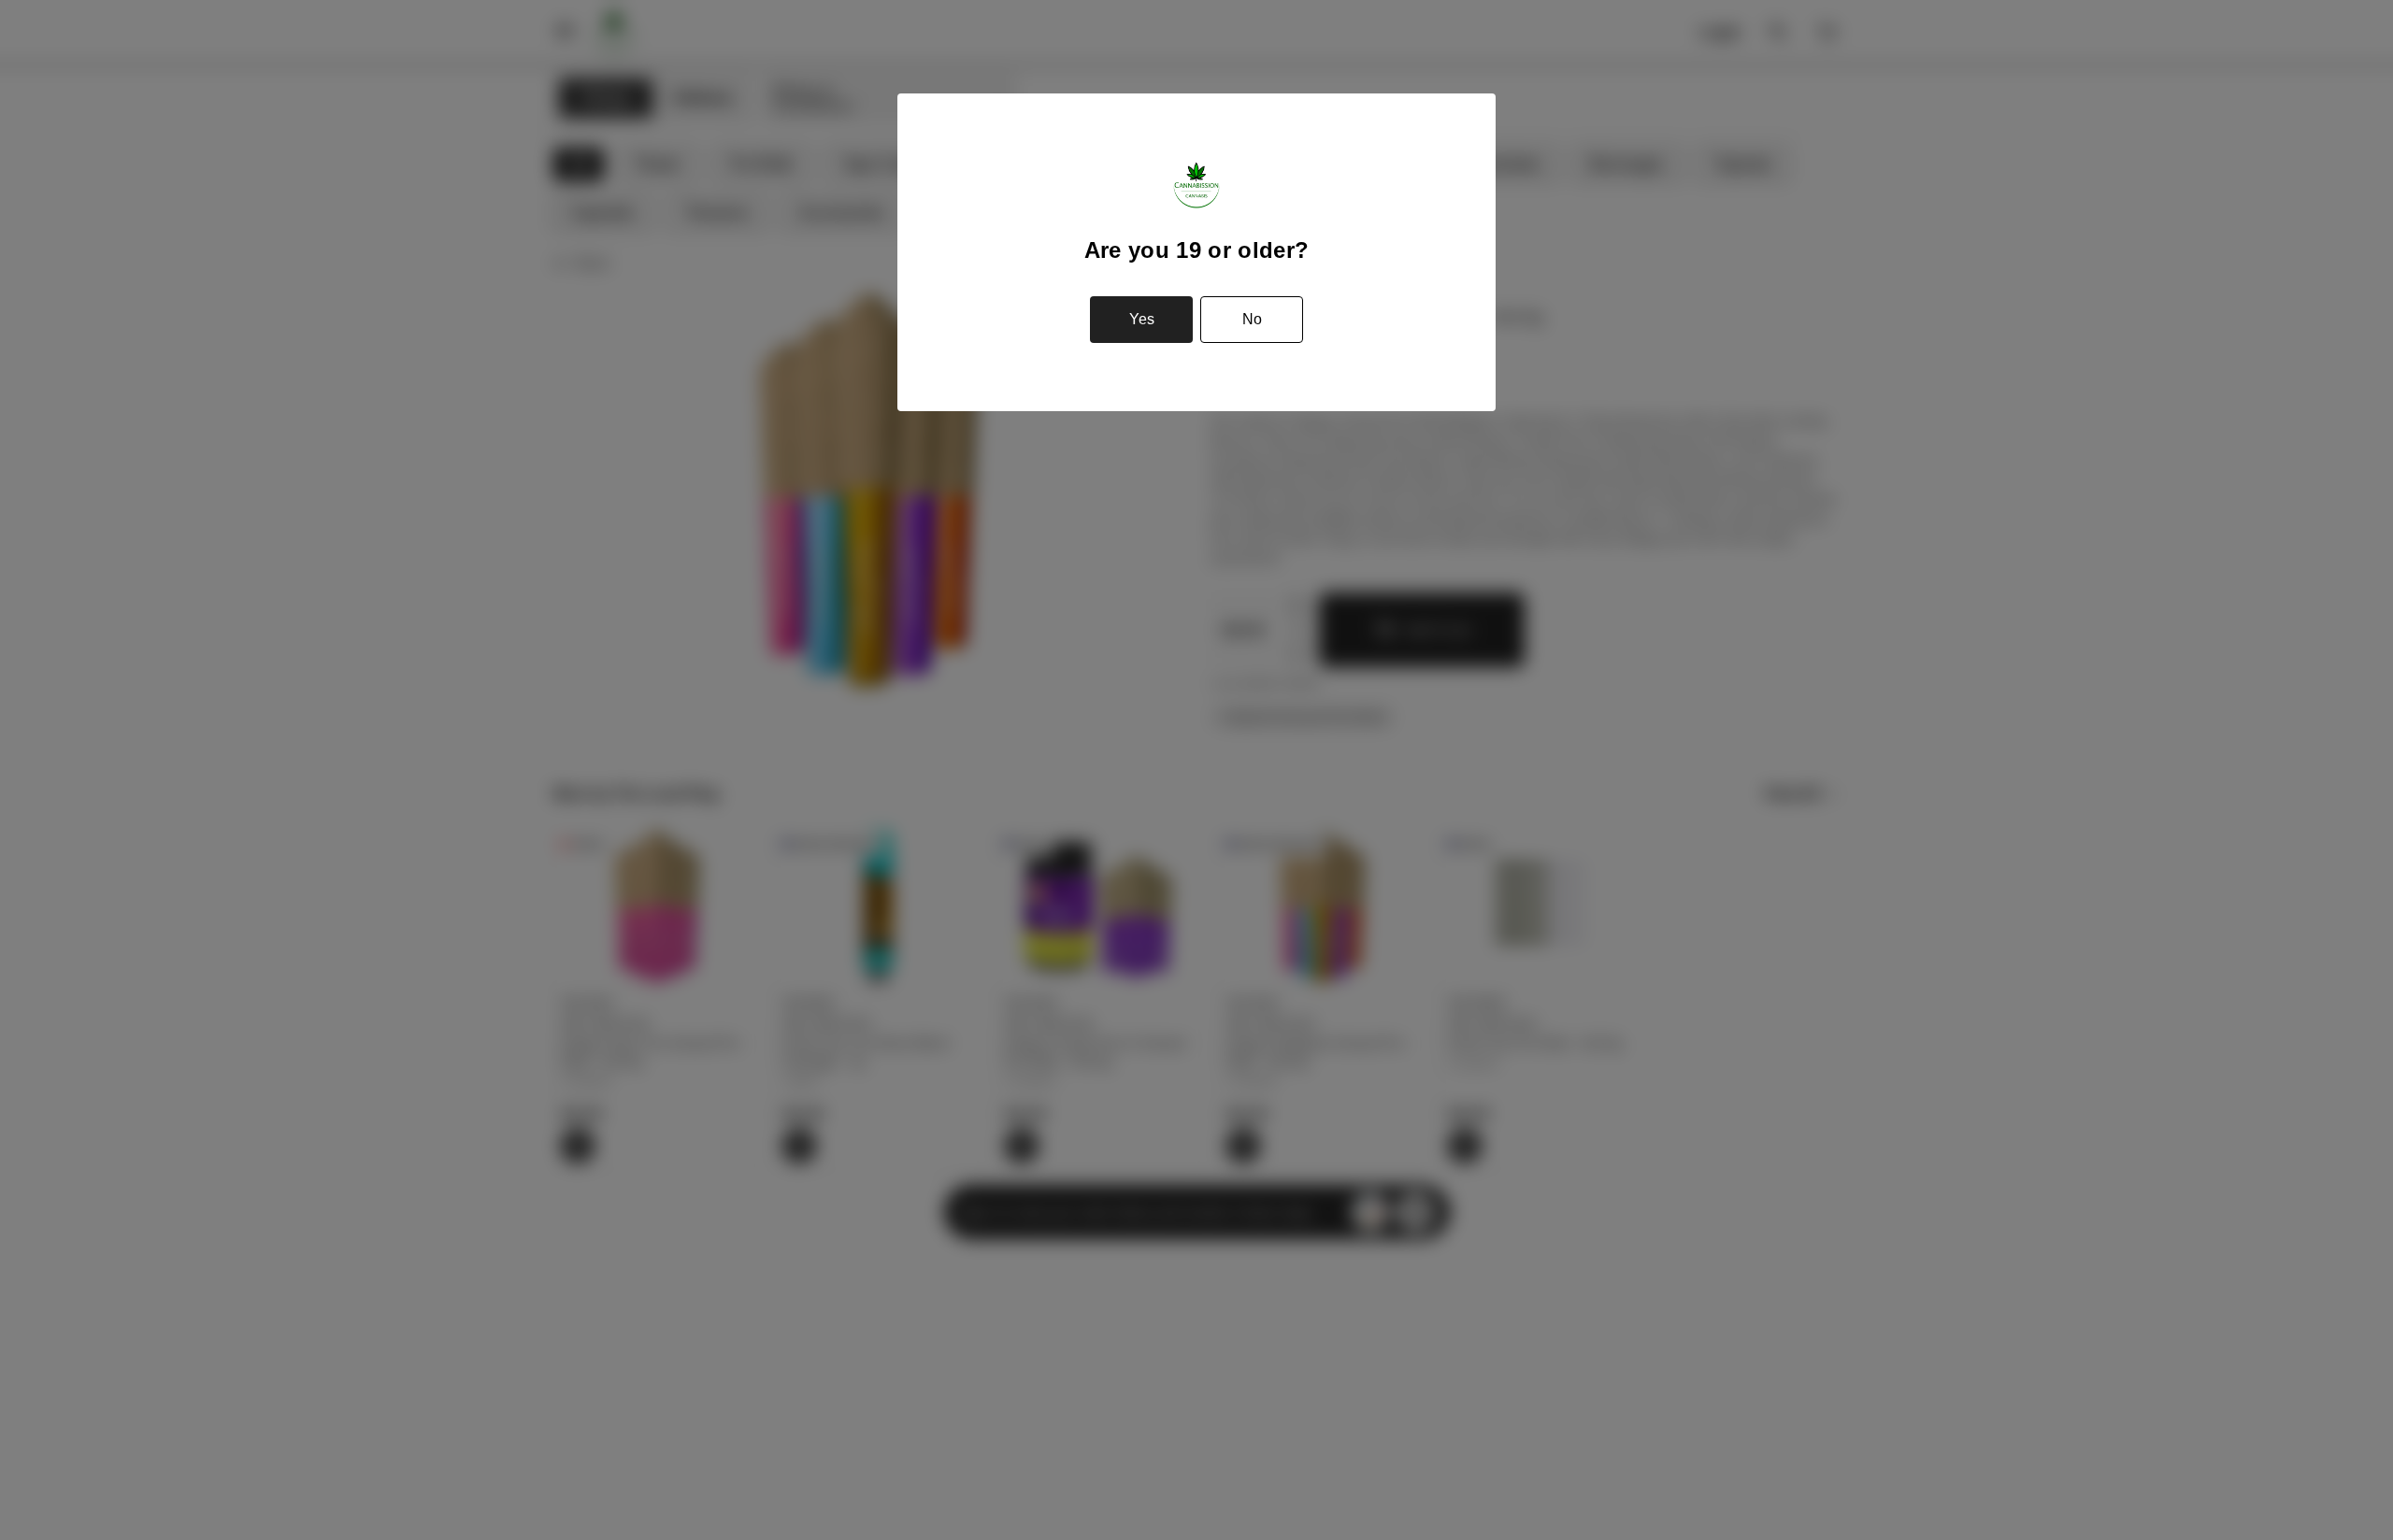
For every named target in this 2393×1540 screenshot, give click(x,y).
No (1252, 319)
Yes (1142, 319)
